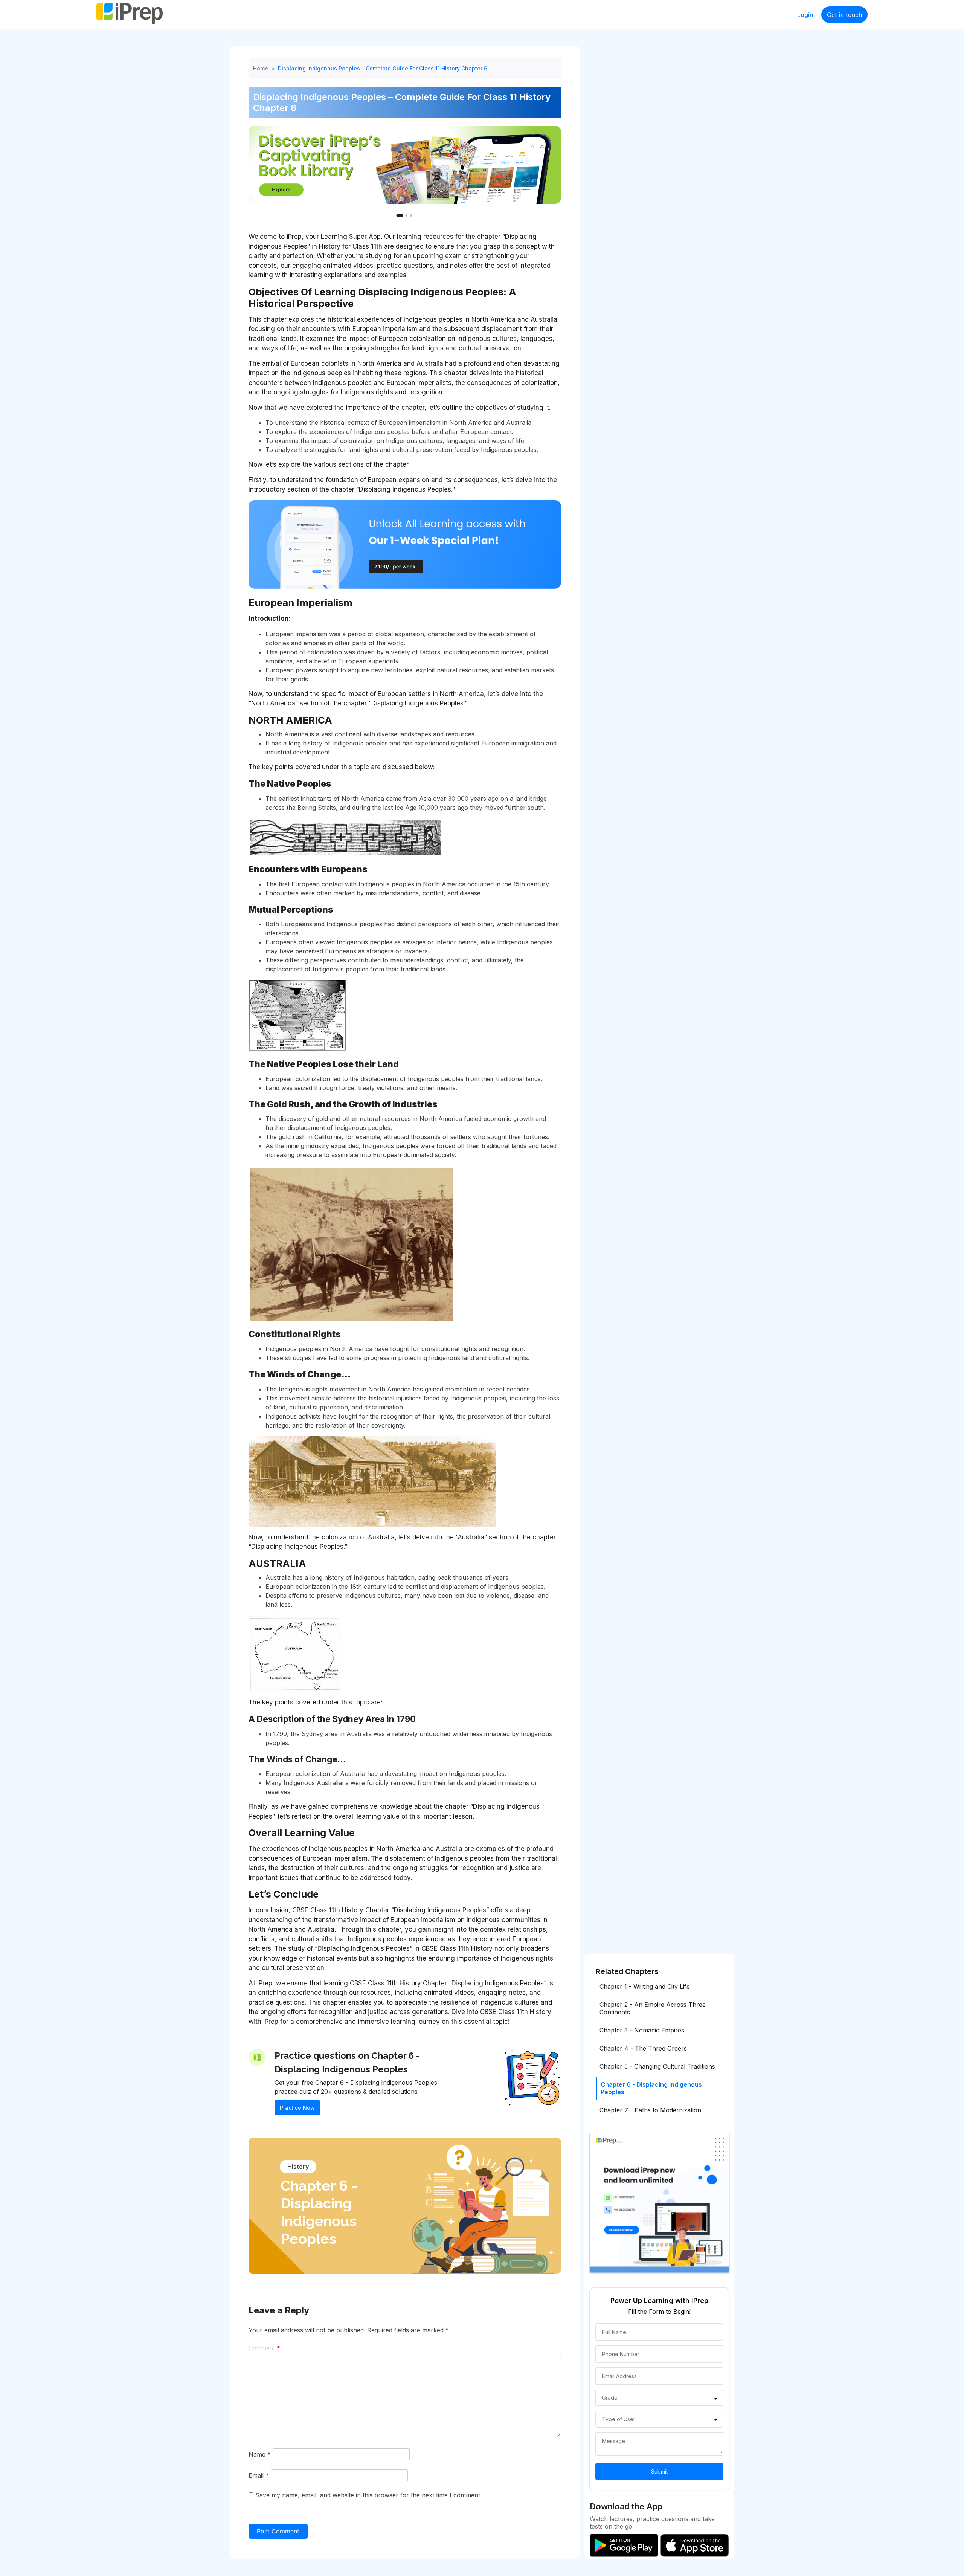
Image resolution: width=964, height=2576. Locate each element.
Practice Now (297, 2108)
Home (261, 68)
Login (805, 15)
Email (259, 2475)
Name (260, 2454)
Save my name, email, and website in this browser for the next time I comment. (368, 2495)
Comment (264, 2348)
